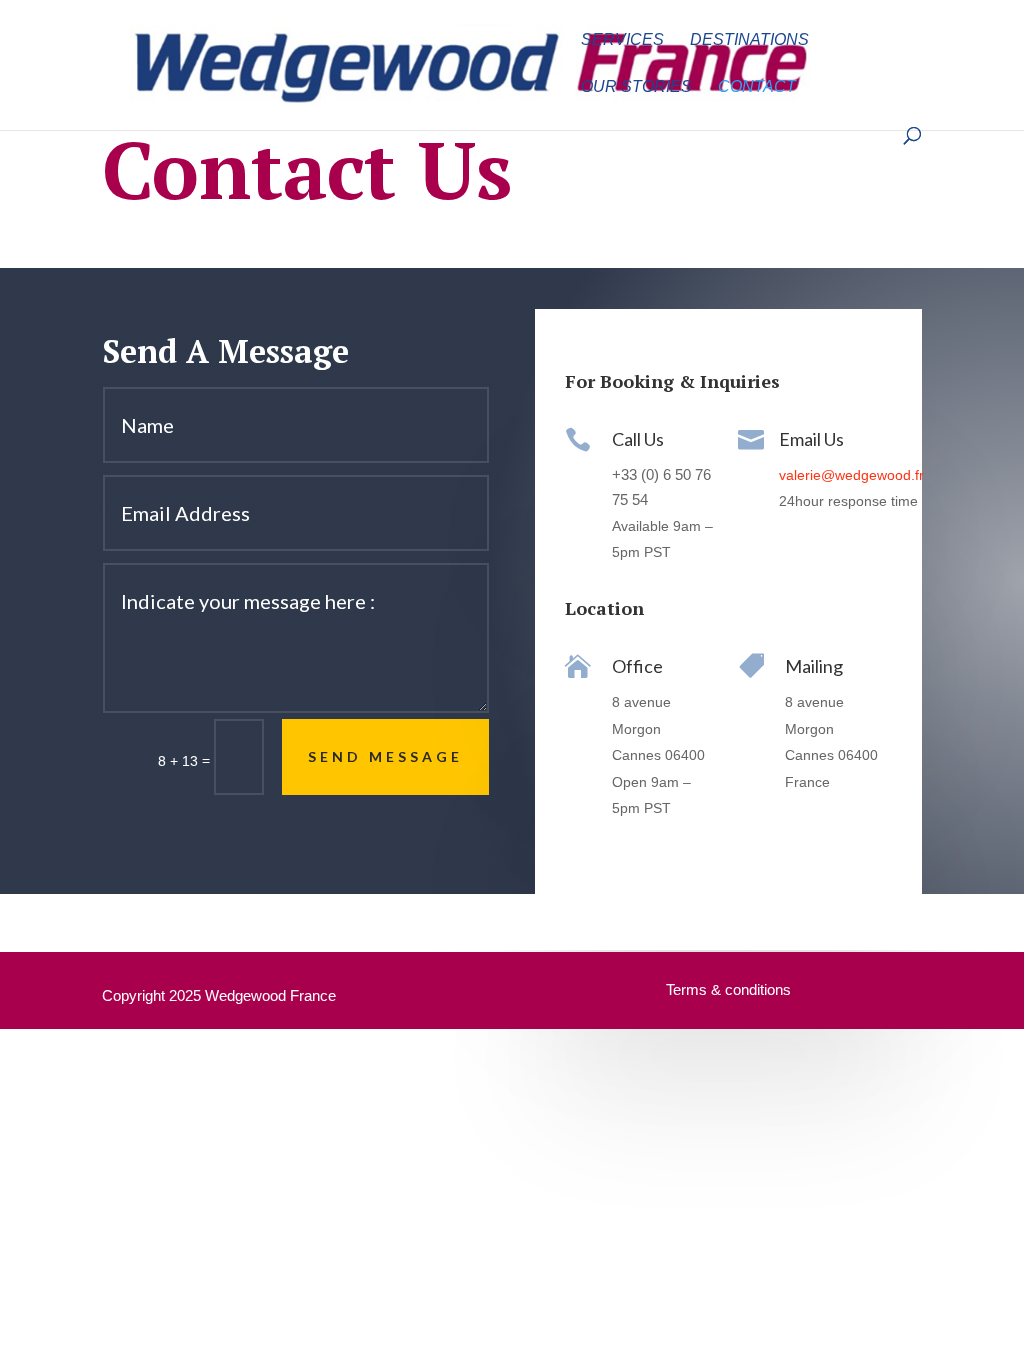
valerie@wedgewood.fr (851, 475)
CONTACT (757, 87)
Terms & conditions (728, 989)
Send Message (385, 756)
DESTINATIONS (749, 40)
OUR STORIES (636, 87)
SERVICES (622, 40)
